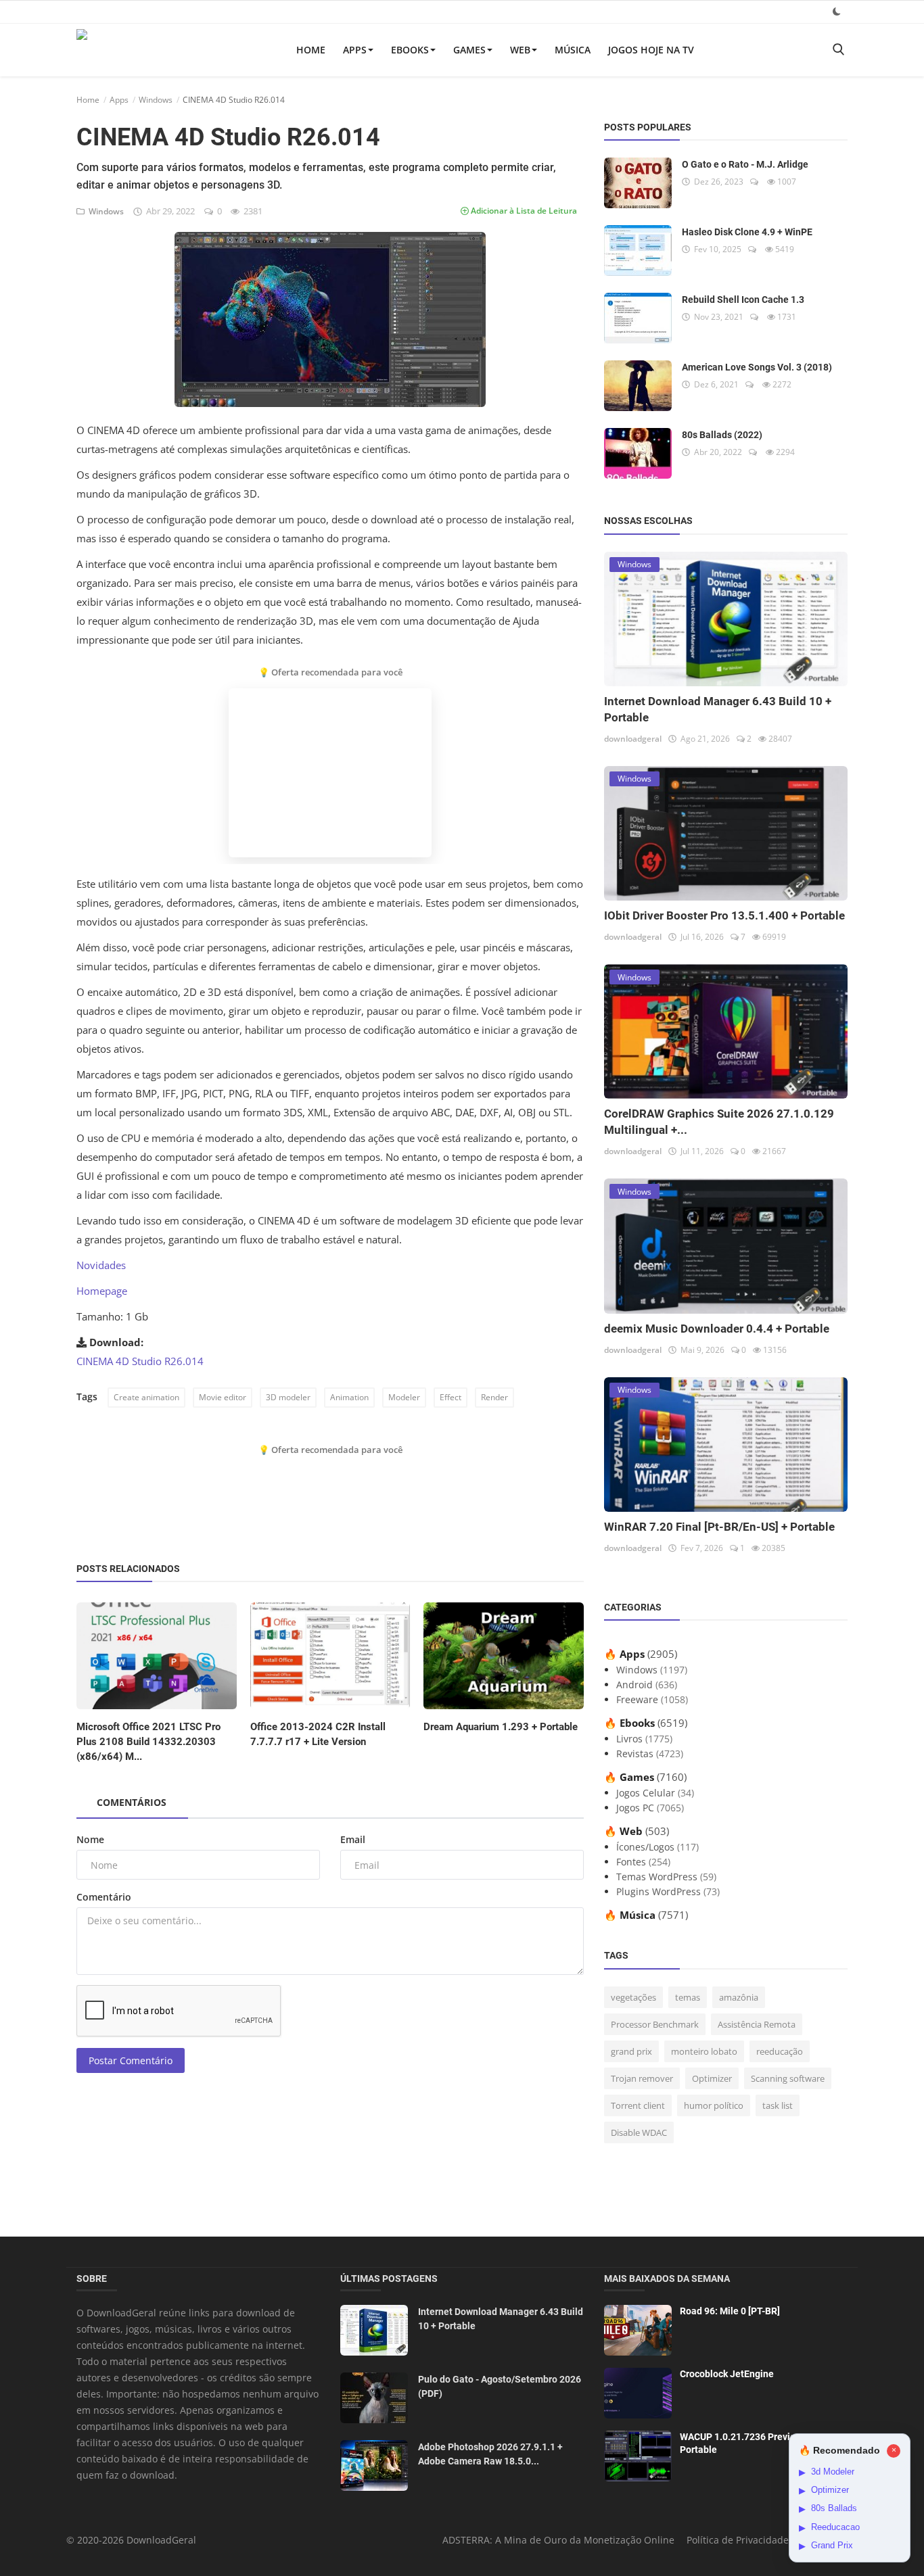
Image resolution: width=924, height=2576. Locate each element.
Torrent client (638, 2105)
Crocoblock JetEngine (727, 2374)
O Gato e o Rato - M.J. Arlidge (745, 164)
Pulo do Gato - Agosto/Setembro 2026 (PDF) (500, 2386)
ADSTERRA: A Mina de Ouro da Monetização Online (558, 2540)
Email (353, 1839)
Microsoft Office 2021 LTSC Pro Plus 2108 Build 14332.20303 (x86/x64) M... (148, 1742)
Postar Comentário (131, 2060)
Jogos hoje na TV (651, 50)
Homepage (102, 1291)
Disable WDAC (639, 2132)
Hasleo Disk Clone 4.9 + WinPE (747, 232)
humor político (714, 2105)
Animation (349, 1397)
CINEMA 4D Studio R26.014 (140, 1361)
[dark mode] (837, 11)
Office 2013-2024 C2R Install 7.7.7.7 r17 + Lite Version (318, 1734)
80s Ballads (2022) (722, 435)
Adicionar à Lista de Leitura (523, 211)
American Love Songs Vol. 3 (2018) (757, 367)
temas (688, 1997)
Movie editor (223, 1397)
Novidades (101, 1265)
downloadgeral (633, 739)
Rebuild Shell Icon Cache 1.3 (743, 300)
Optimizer (712, 2078)
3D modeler (288, 1397)
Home (311, 50)
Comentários (132, 1802)
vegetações (633, 1997)
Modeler (404, 1397)
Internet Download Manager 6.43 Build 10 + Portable (501, 2319)
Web (520, 50)
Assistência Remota (757, 2024)
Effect (451, 1397)
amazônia (739, 1997)
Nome (90, 1839)
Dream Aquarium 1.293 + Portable (501, 1727)
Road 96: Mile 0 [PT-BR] (730, 2311)
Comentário (104, 1897)
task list (778, 2105)
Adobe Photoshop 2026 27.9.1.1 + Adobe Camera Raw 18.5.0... (490, 2454)
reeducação (780, 2051)
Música (573, 50)
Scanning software (788, 2078)
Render (494, 1397)
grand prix (631, 2051)
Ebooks (410, 50)
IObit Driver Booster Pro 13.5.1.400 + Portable (724, 915)
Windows (156, 100)
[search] (838, 50)
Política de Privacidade (738, 2540)
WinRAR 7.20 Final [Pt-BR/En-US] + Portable (719, 1527)
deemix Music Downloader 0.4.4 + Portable (717, 1329)
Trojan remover (642, 2078)
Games (469, 50)
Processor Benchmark (655, 2024)
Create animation (146, 1397)
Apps (355, 50)
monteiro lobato (704, 2051)
